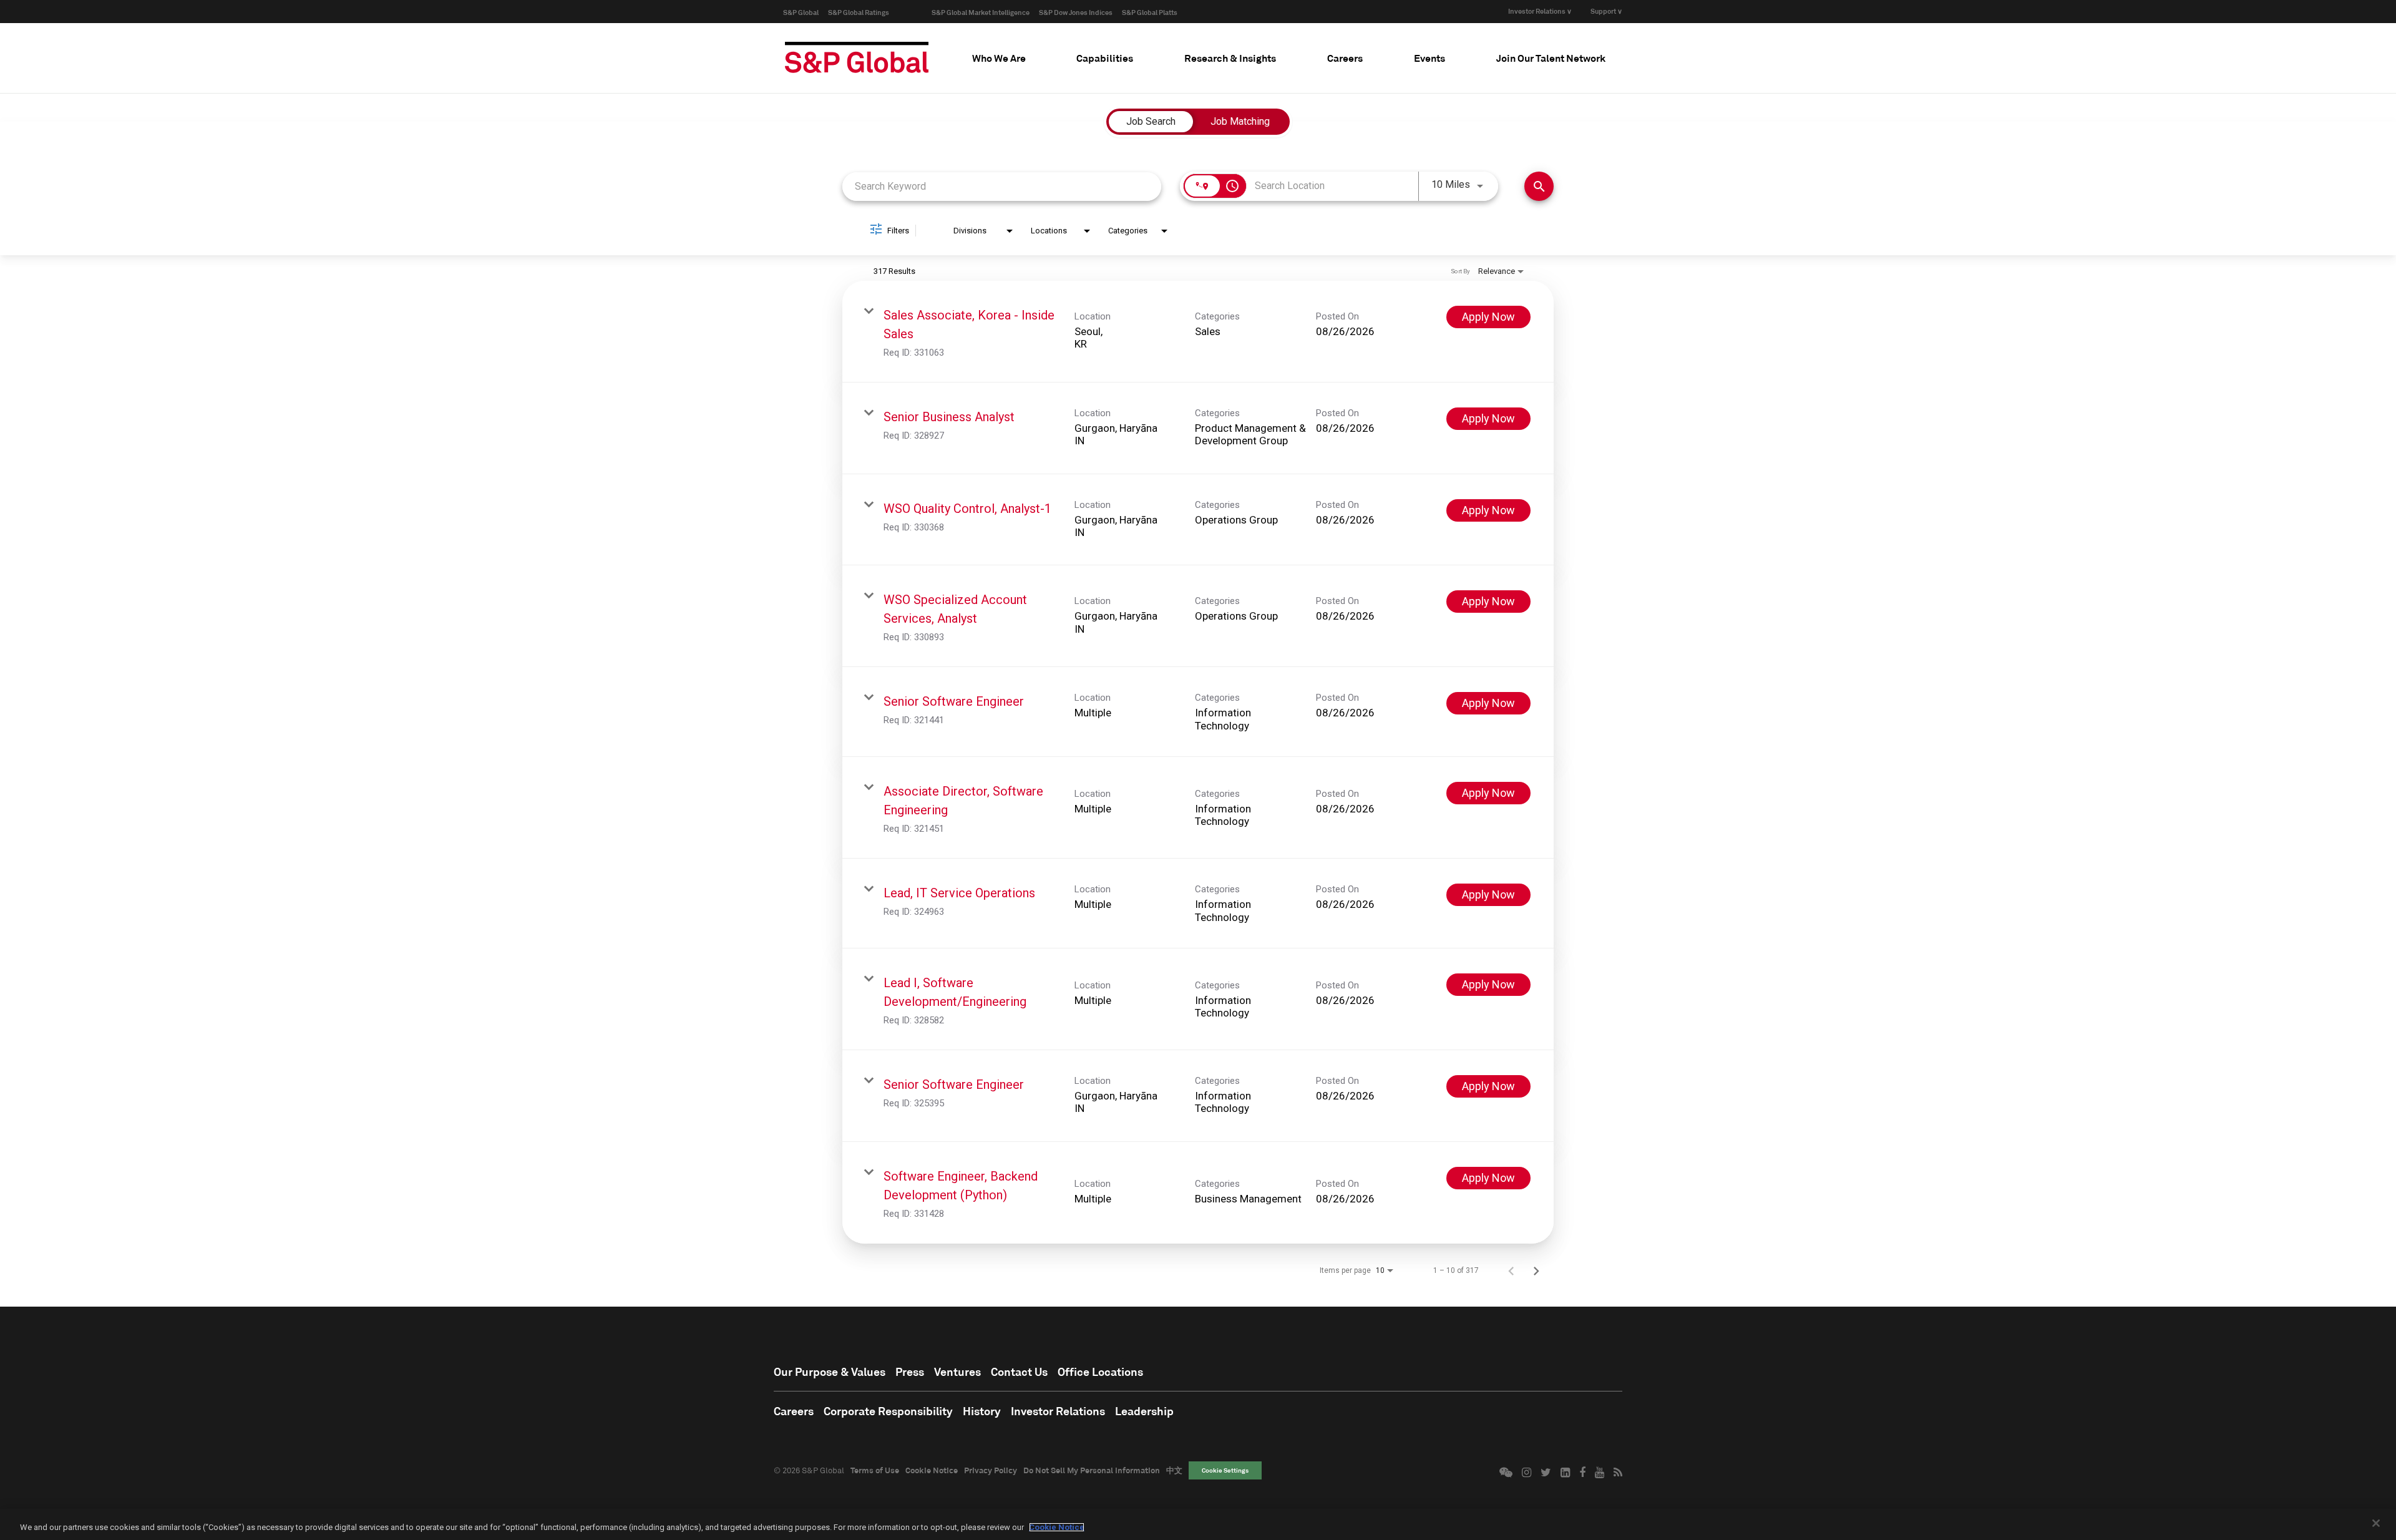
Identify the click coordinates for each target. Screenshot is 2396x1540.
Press (910, 1372)
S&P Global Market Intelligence (981, 12)
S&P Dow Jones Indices (1076, 12)
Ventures (957, 1372)
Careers (794, 1411)
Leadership (1144, 1411)
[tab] (999, 58)
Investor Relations (1058, 1411)
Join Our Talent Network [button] (1551, 58)
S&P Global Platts (1150, 12)
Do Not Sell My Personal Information (1092, 1470)
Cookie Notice (932, 1470)
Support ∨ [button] (1606, 11)
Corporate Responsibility (888, 1411)
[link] (1198, 332)
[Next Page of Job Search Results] (1536, 1270)
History (982, 1411)
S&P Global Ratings (859, 12)
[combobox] (1002, 186)
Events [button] (1429, 58)
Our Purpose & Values (830, 1372)
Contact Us (1019, 1372)
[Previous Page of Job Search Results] (1511, 1270)
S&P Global (801, 12)
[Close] (2376, 1523)
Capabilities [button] (1105, 58)
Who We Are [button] (999, 58)
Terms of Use (875, 1470)
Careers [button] (1345, 58)
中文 (1174, 1470)
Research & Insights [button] (1230, 58)
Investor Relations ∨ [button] (1540, 11)
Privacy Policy (991, 1470)
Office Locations (1100, 1372)
